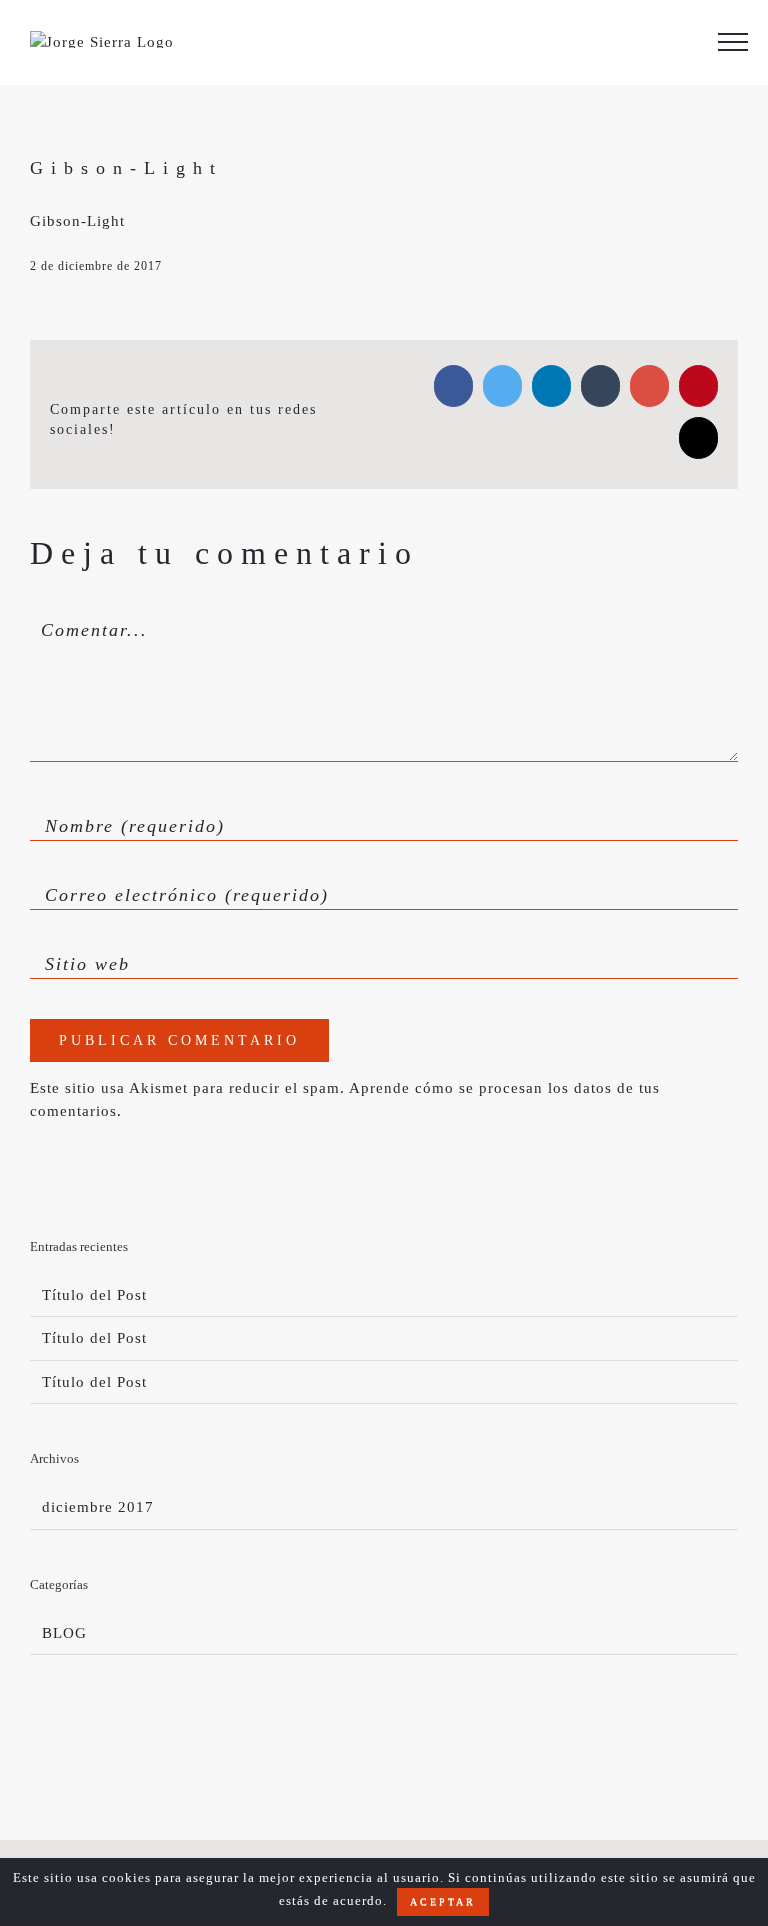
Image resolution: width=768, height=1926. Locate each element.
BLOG (64, 1633)
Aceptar (443, 1901)
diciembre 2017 (98, 1507)
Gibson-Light (77, 221)
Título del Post (94, 1295)
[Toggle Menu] (733, 42)
